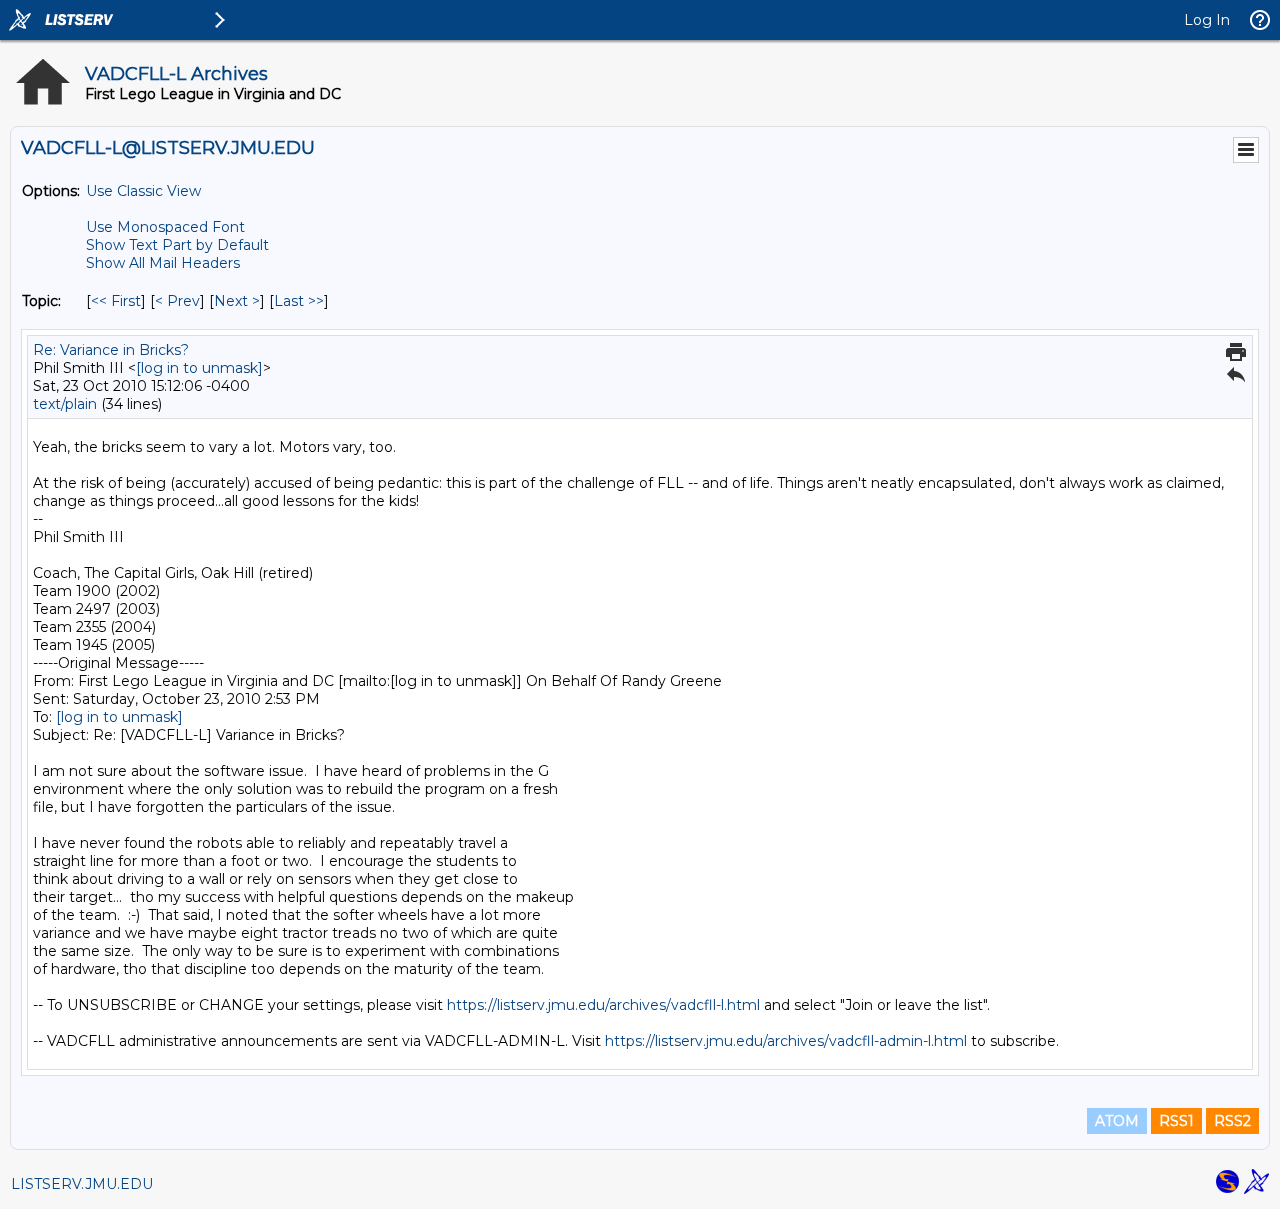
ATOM (1117, 1121)
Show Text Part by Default (177, 245)
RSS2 (1232, 1121)
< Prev (177, 301)
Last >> (299, 301)
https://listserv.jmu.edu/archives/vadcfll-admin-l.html (786, 1041)
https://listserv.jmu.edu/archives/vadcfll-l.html (603, 1005)
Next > (237, 301)
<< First (116, 301)
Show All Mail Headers (163, 263)
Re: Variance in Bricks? (111, 350)
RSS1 (1176, 1121)
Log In (1207, 20)
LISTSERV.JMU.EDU (82, 1184)
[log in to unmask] (199, 368)
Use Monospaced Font (165, 227)
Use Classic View (143, 191)
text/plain (65, 404)
